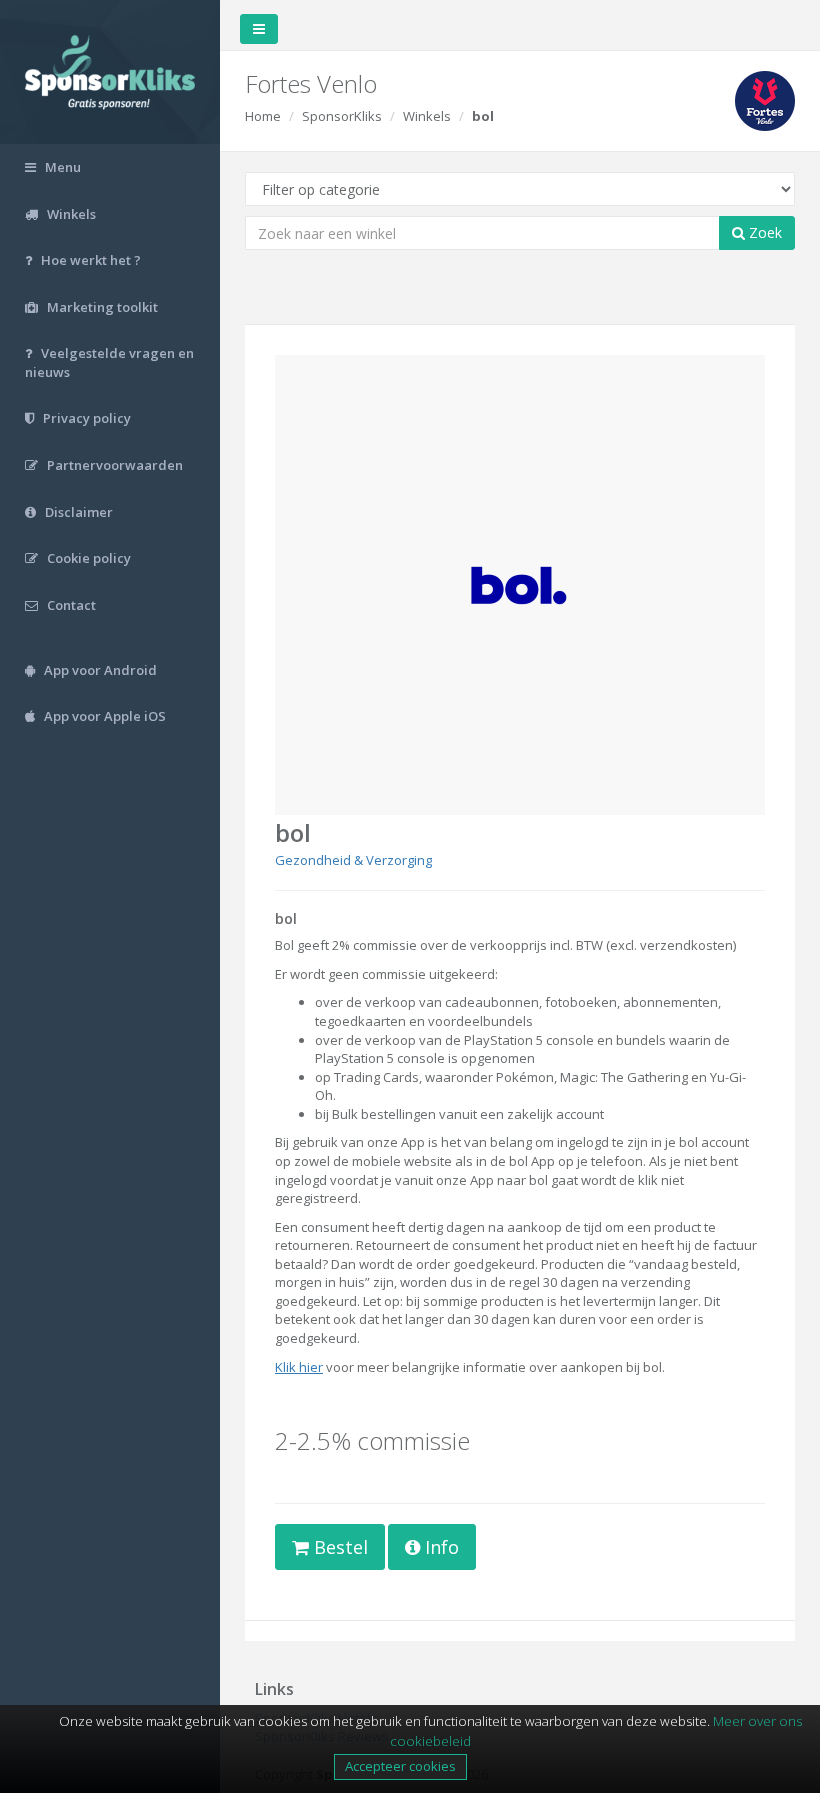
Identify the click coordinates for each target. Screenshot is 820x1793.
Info (439, 1547)
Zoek (763, 232)
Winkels (427, 116)
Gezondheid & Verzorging (353, 860)
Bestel (338, 1547)
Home (263, 116)
